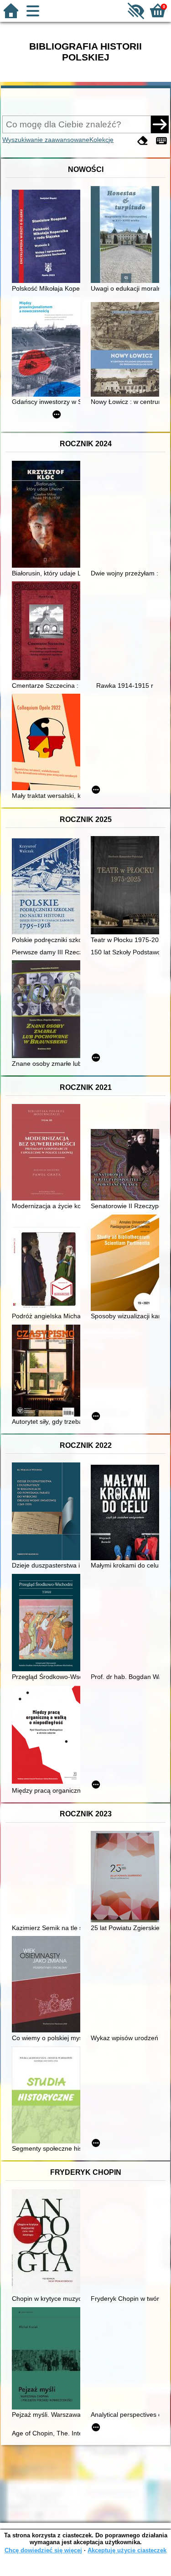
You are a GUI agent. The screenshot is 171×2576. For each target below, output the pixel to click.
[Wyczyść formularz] (143, 141)
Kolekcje (101, 140)
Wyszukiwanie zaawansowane (46, 140)
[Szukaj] (160, 124)
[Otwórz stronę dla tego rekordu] (48, 237)
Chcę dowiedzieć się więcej (43, 2550)
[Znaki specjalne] (161, 141)
